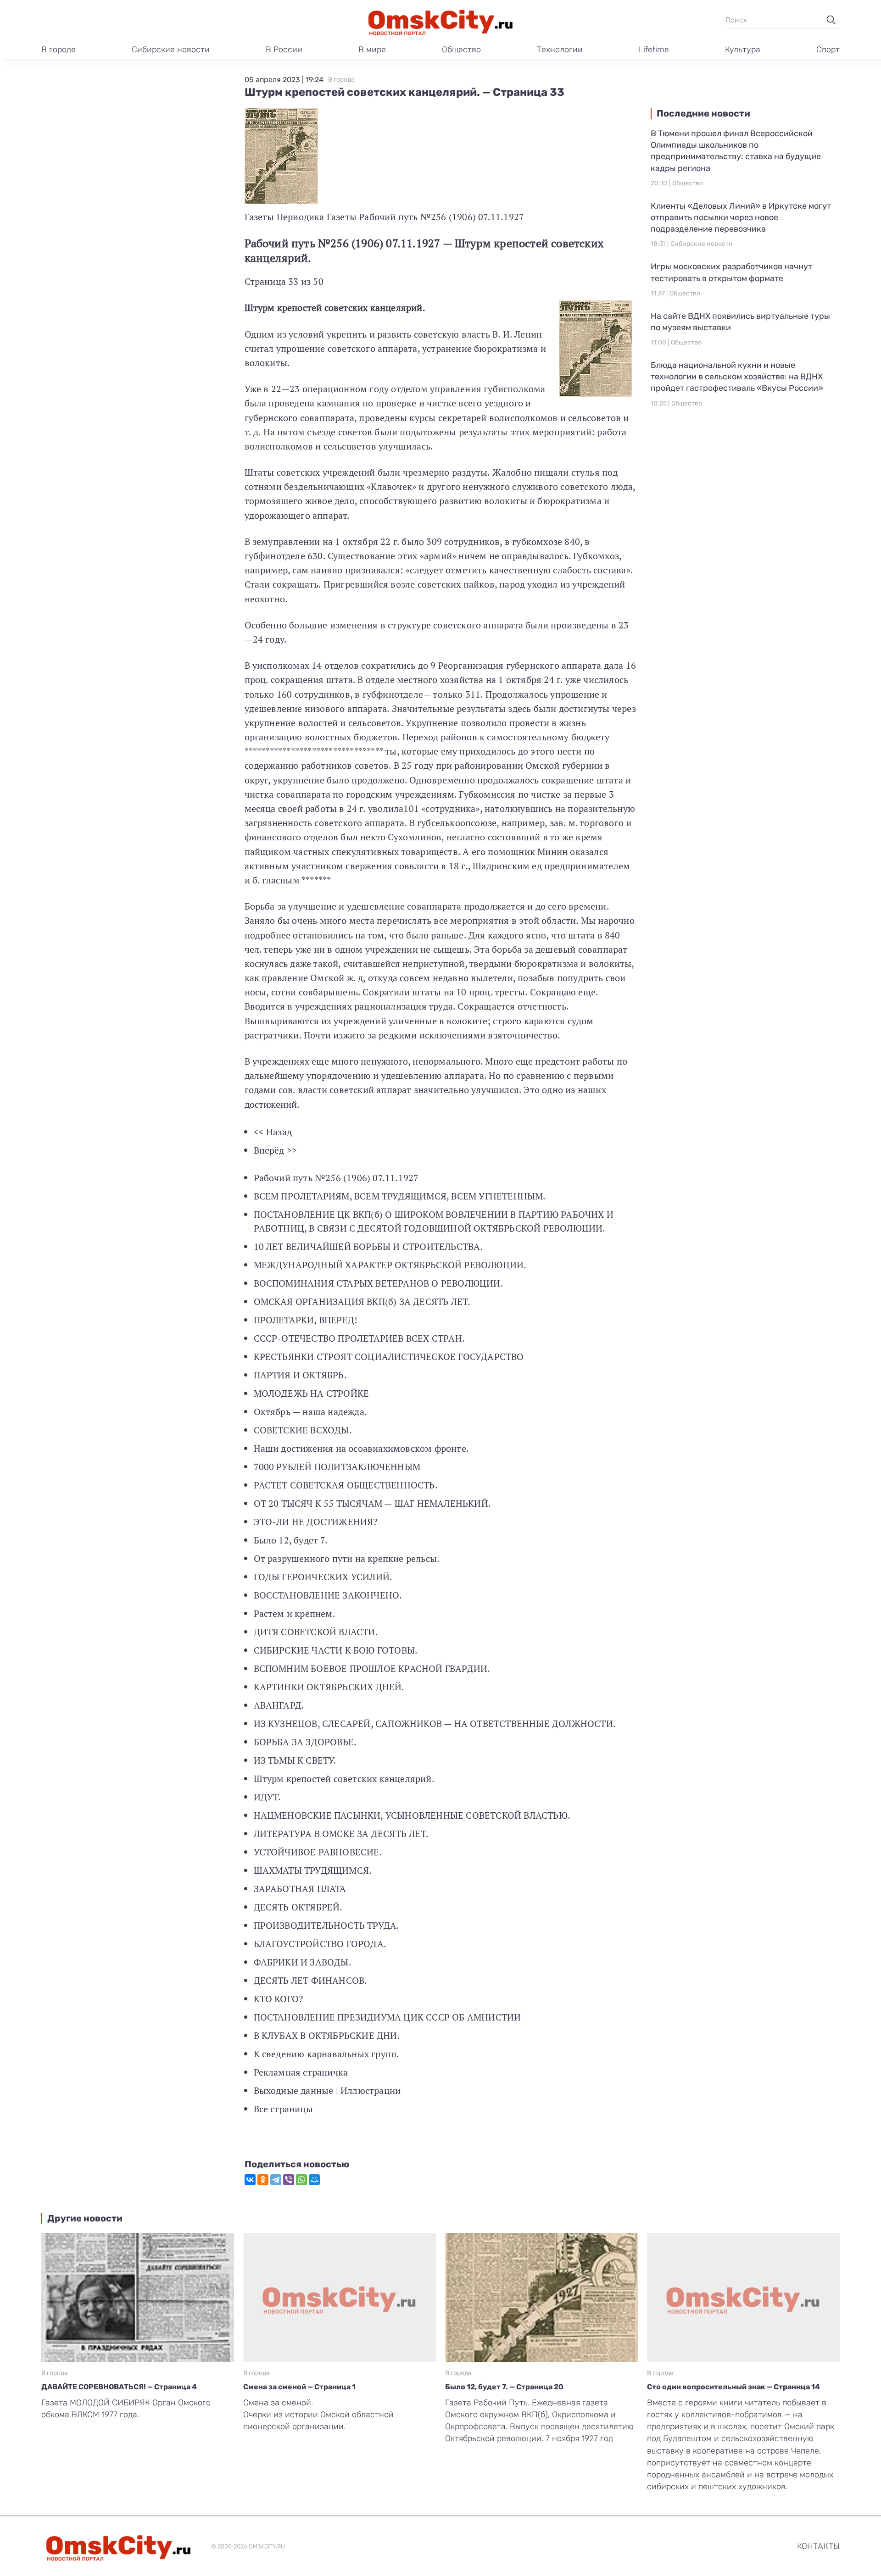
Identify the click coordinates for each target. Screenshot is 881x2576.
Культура (743, 50)
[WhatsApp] (301, 2180)
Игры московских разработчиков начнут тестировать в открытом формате (731, 272)
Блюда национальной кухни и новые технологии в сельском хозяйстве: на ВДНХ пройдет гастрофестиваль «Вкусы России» (737, 377)
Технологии (560, 50)
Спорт (828, 50)
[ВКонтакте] (250, 2180)
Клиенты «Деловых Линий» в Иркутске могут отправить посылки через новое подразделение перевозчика (741, 217)
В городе (59, 50)
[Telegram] (276, 2180)
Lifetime (654, 50)
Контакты (818, 2546)
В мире (372, 50)
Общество (461, 50)
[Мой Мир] (314, 2180)
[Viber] (289, 2180)
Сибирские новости (171, 50)
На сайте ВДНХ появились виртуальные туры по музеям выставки (740, 322)
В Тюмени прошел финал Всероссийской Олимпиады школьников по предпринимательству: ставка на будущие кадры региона (736, 151)
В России (284, 50)
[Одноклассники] (263, 2180)
